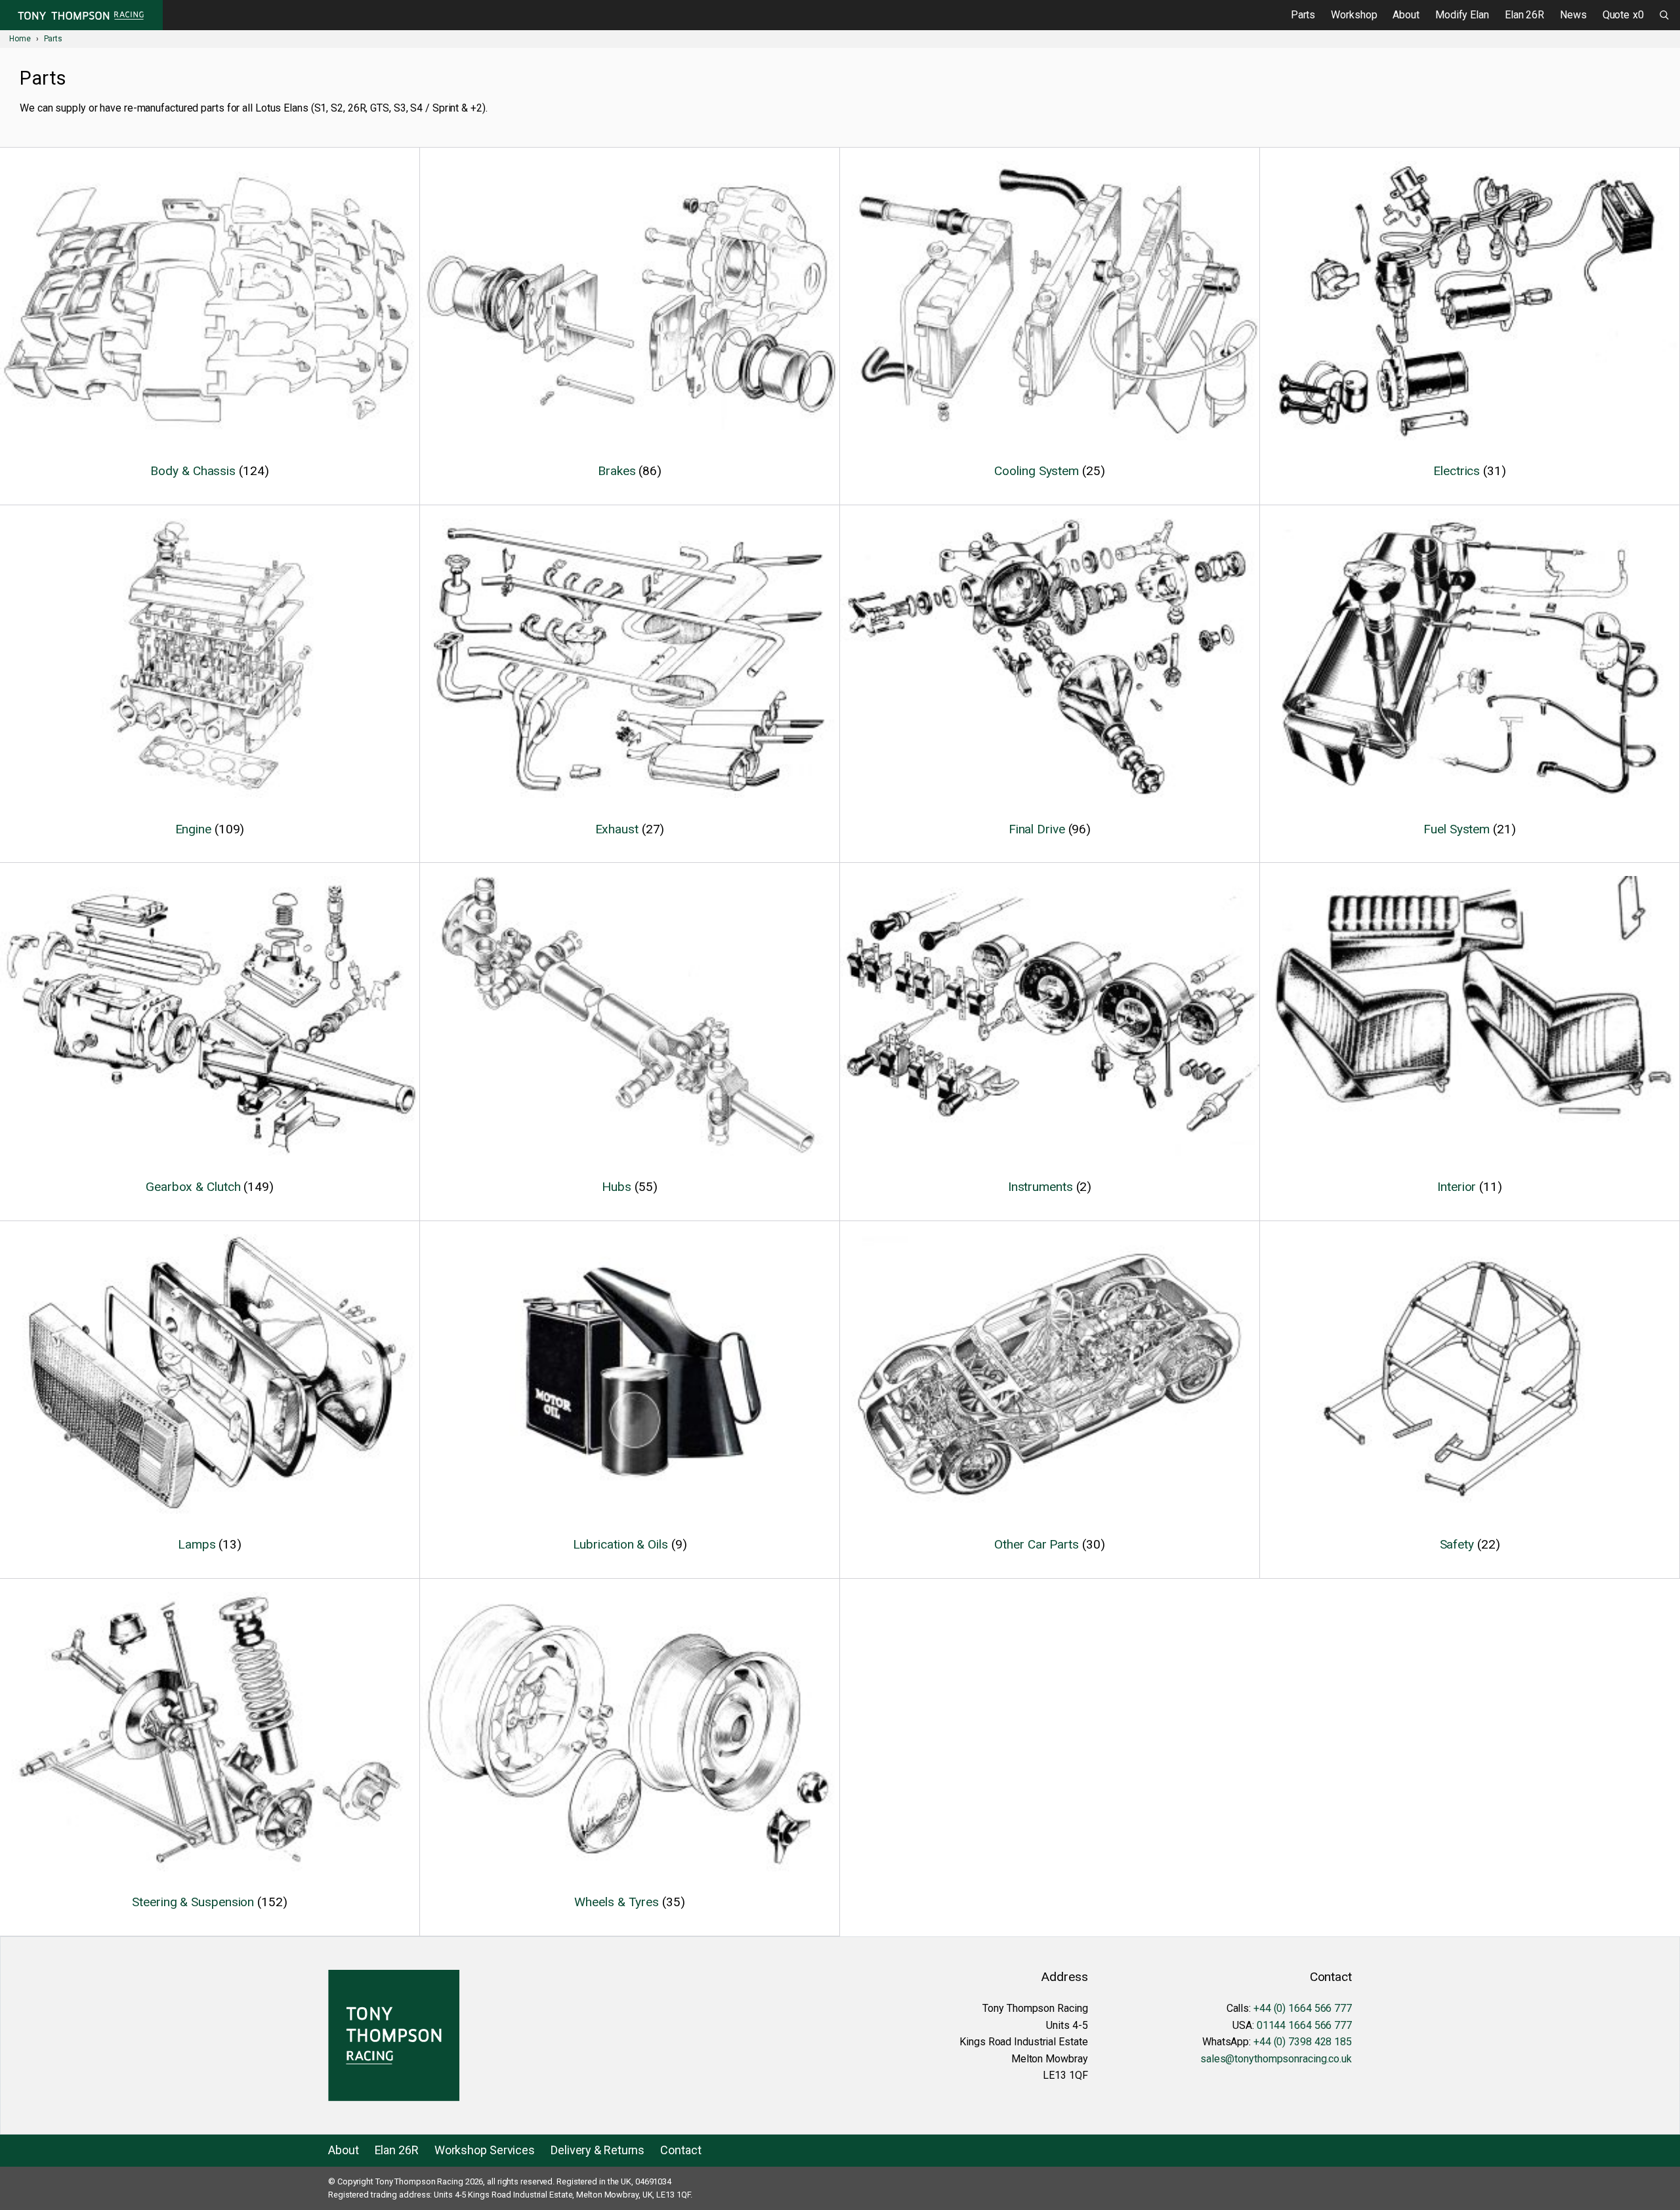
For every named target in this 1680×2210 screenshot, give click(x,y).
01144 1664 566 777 (1304, 2025)
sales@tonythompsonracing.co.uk (1276, 2059)
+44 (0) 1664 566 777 (1303, 2008)
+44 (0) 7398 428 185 (1303, 2042)
